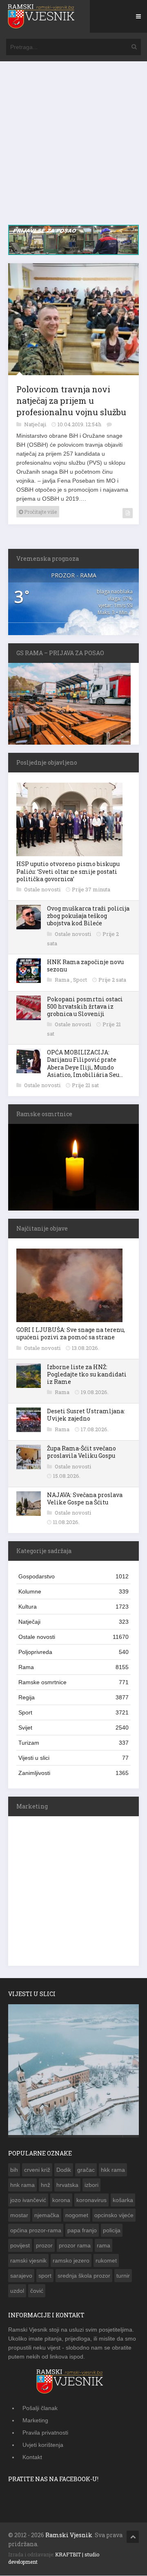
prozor (44, 2247)
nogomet (77, 2217)
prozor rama (75, 2247)
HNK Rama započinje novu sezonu (85, 967)
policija (112, 2232)
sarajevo (21, 2277)
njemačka (47, 2217)
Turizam (73, 1744)
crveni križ (37, 2171)
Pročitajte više (40, 513)
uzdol (17, 2292)
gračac (86, 2171)
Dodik (64, 2171)
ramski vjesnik (28, 2262)
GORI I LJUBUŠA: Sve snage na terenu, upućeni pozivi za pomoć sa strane (71, 1335)
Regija (73, 1699)
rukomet (106, 2262)
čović (37, 2292)
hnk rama (22, 2187)
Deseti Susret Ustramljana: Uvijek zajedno (86, 1416)
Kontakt (32, 2459)
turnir (123, 2277)
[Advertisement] (73, 147)
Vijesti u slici (73, 1759)
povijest (20, 2247)
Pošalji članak (40, 2410)
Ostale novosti (43, 891)
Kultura (73, 1608)
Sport (81, 981)
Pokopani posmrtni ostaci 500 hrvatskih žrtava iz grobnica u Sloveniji (85, 1008)
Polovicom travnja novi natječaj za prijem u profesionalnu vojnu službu (71, 402)
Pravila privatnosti (45, 2434)
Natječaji (36, 426)
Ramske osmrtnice (73, 1684)
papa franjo (82, 2232)
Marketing (35, 2422)
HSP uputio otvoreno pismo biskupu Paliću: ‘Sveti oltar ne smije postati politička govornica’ (68, 873)
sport (45, 2277)
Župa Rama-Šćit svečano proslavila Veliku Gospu (81, 1454)
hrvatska (67, 2187)
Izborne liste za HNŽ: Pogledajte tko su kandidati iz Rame (87, 1376)
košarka (123, 2202)
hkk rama (113, 2171)
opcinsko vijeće (114, 2217)
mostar (19, 2217)
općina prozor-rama (36, 2232)
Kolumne (73, 1593)
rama (104, 2247)
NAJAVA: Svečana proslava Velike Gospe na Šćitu (85, 1500)
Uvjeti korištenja (43, 2446)
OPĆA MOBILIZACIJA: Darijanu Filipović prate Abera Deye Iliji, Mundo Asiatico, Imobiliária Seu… (85, 1065)
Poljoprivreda (73, 1654)
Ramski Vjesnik (69, 2537)
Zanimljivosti (73, 1775)
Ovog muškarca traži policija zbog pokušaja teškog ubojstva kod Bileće (88, 917)
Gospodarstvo (73, 1578)
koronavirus (91, 2202)
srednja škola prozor (84, 2277)
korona (61, 2202)
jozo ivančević (28, 2202)
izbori (91, 2187)
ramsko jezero (71, 2262)
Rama (63, 981)
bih (14, 2171)
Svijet (73, 1729)
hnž (46, 2187)
